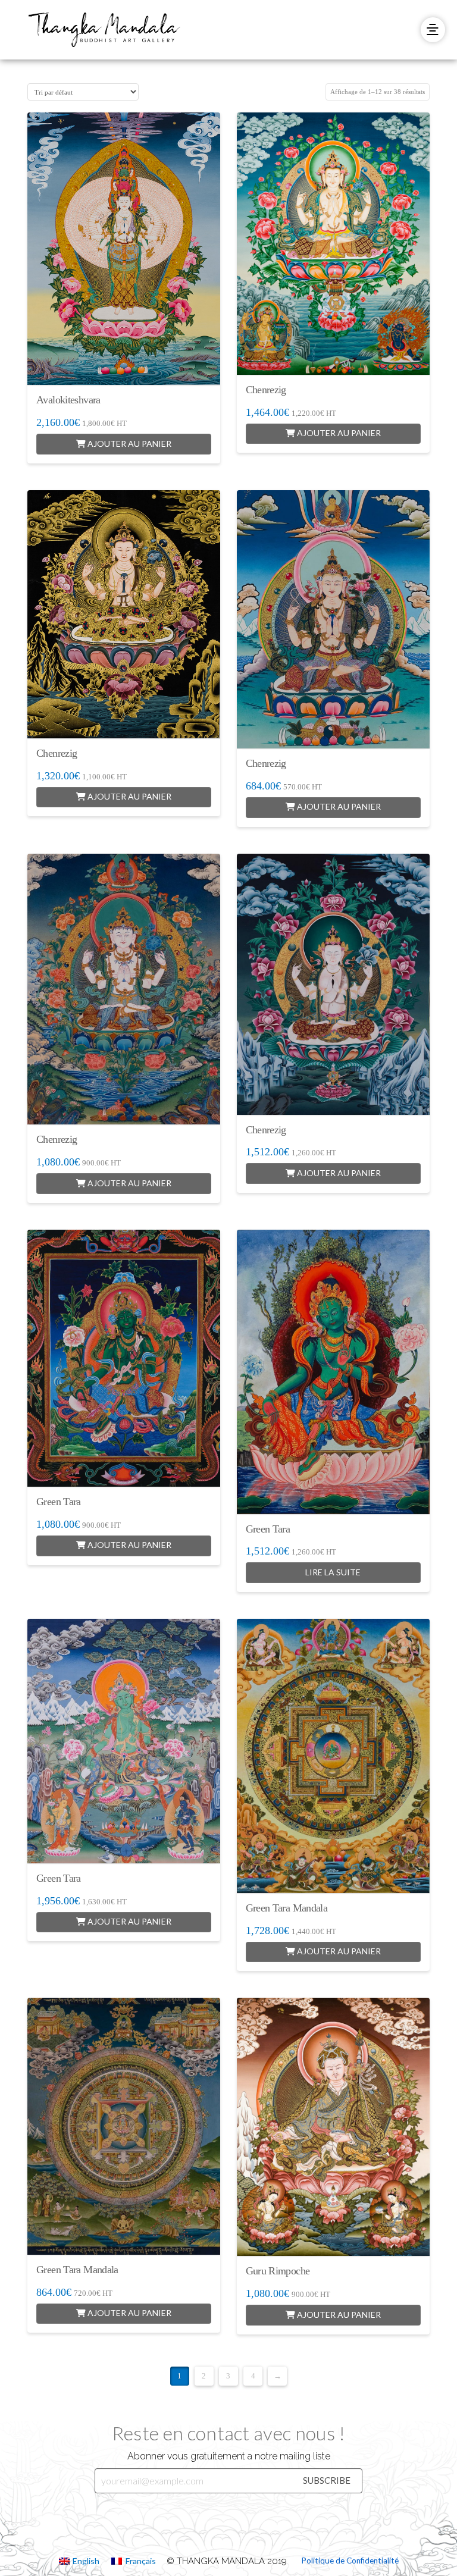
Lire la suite (333, 1572)
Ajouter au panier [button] (129, 444)
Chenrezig (266, 390)
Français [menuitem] (141, 2561)
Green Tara (59, 1502)
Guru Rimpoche (278, 2271)
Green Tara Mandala (287, 1908)
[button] (433, 29)
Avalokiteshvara (68, 400)
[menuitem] (79, 2561)
